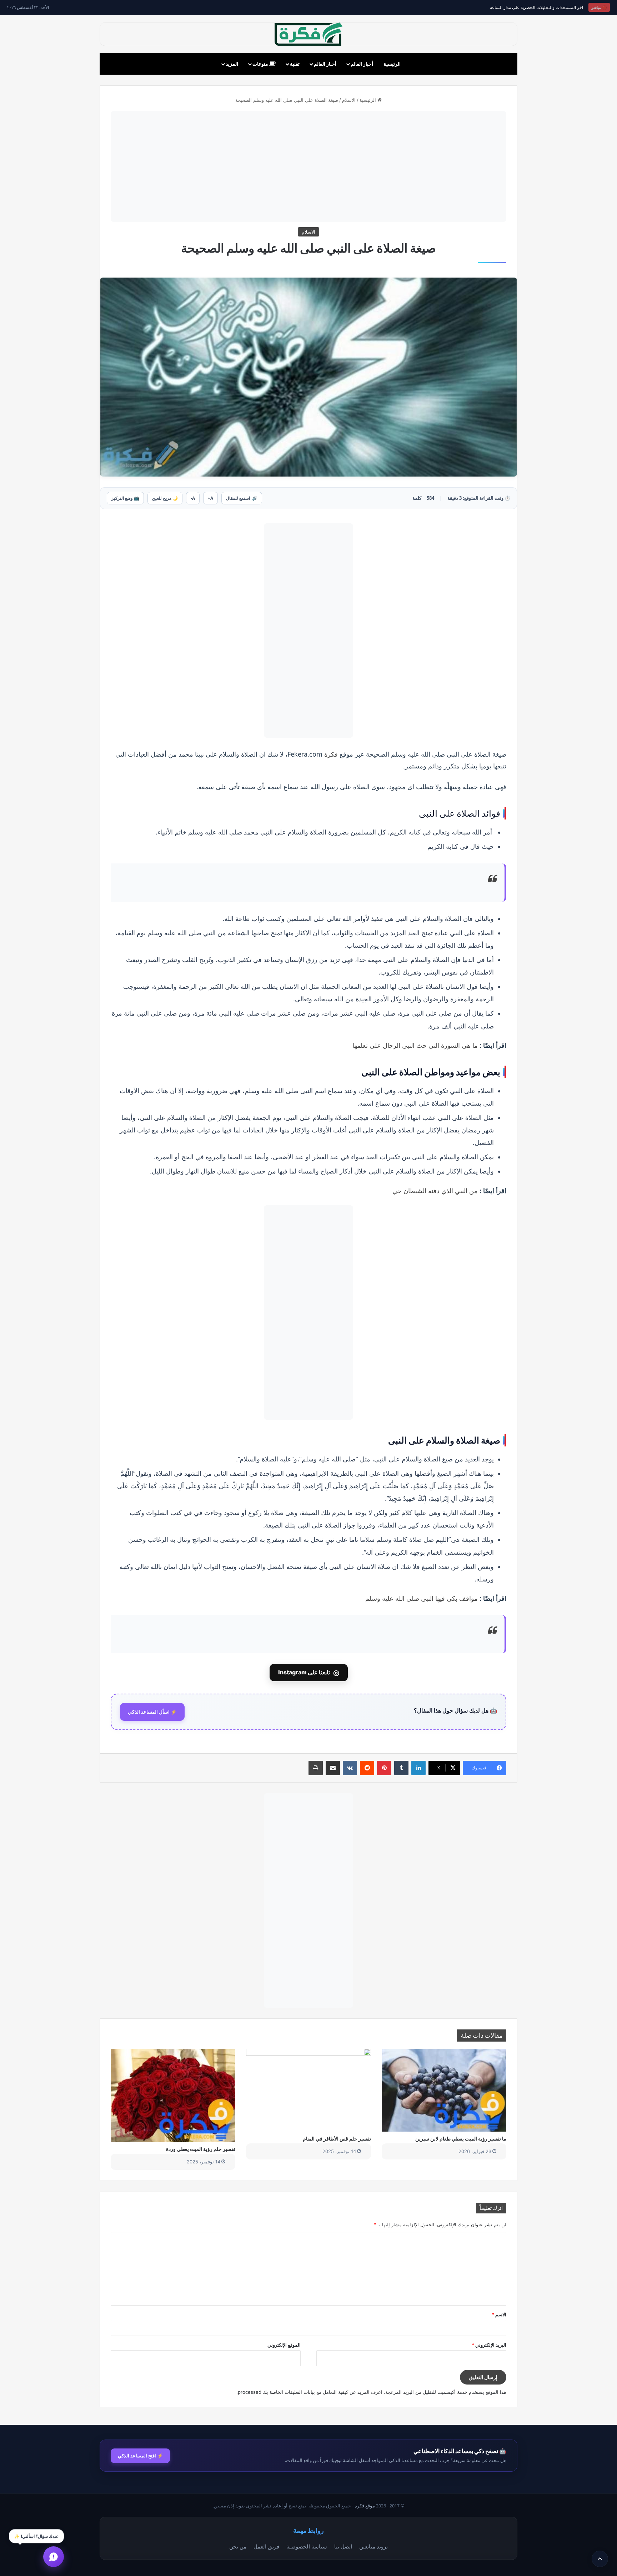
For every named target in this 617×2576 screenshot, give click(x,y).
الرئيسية (392, 64)
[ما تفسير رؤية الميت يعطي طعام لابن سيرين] (444, 2090)
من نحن (238, 2546)
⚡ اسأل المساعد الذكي (152, 1712)
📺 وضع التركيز (125, 498)
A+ (210, 498)
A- (193, 498)
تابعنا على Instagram (309, 1673)
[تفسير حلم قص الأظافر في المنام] (308, 2090)
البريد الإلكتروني (489, 2345)
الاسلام (349, 100)
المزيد (232, 64)
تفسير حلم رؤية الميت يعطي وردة (201, 2149)
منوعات (261, 64)
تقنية (295, 64)
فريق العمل (266, 2546)
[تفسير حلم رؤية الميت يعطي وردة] (173, 2096)
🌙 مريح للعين (165, 498)
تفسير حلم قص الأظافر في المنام (337, 2139)
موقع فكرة (365, 2506)
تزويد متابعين (373, 2546)
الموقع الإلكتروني (284, 2345)
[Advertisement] (308, 166)
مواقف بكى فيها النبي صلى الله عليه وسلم (422, 1598)
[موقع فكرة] (308, 34)
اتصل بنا (343, 2546)
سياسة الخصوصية (307, 2546)
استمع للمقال (242, 498)
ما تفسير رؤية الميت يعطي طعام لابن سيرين (461, 2139)
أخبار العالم (362, 64)
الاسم (499, 2315)
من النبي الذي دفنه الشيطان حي (435, 1191)
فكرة (331, 754)
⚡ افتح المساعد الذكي (140, 2456)
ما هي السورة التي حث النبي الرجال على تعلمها (415, 1045)
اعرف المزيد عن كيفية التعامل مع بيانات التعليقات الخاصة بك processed (310, 2392)
